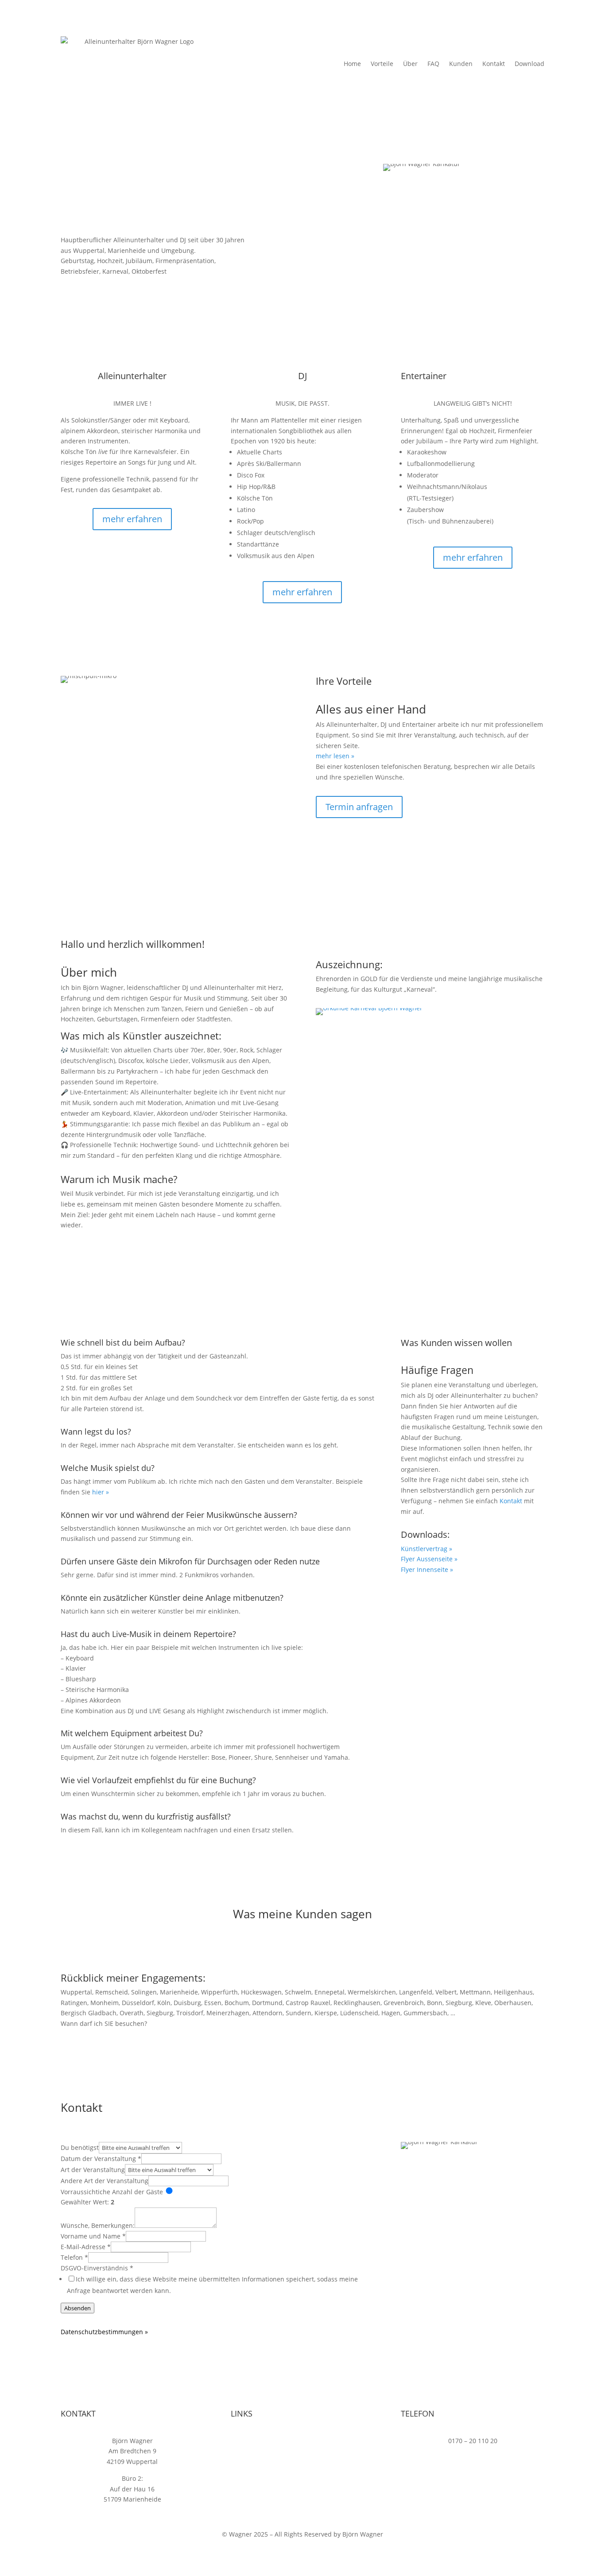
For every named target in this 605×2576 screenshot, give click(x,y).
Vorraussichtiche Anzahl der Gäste (112, 2192)
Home (352, 64)
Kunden (461, 64)
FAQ (433, 64)
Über (410, 64)
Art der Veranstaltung (93, 2170)
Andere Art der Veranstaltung (105, 2181)
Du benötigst (80, 2147)
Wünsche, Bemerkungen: (98, 2225)
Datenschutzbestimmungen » (104, 2332)
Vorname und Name (93, 2236)
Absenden (78, 2308)
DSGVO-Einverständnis (97, 2268)
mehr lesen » (335, 756)
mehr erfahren (132, 519)
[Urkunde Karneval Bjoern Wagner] (369, 1008)
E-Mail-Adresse (86, 2247)
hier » (101, 1492)
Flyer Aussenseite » (429, 1559)
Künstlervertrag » (427, 1549)
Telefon (74, 2257)
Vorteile (382, 64)
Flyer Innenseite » (427, 1569)
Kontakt (494, 64)
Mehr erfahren (100, 1255)
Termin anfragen (104, 288)
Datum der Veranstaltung (101, 2159)
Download (529, 64)
